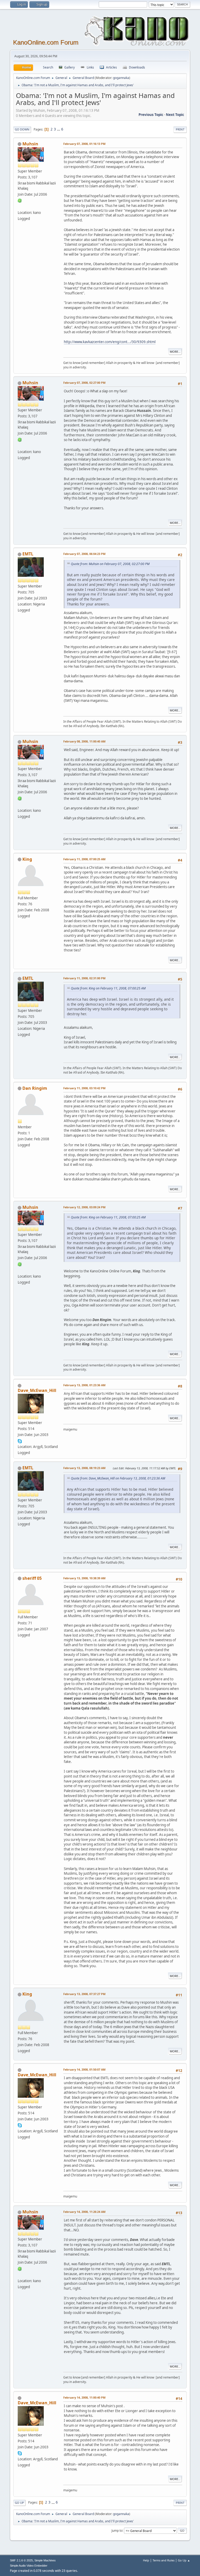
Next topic (175, 115)
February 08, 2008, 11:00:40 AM (84, 741)
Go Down (22, 129)
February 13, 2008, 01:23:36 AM (84, 1385)
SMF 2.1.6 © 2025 (21, 2560)
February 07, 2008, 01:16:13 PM (84, 144)
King (27, 859)
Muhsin (30, 144)
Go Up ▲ (184, 2560)
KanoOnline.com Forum (46, 42)
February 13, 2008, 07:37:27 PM (84, 1994)
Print (180, 129)
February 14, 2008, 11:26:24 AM (84, 2212)
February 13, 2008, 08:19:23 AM (84, 1468)
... (59, 129)
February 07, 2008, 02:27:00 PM (84, 383)
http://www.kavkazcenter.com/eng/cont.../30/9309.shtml (110, 342)
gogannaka (121, 78)
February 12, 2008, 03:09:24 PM (84, 1207)
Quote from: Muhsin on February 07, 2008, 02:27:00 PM (110, 564)
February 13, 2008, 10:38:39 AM (84, 1578)
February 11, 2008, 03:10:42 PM (84, 1088)
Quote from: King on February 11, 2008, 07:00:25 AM (108, 988)
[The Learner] (20, 206)
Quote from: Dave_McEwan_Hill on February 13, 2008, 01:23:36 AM (118, 1478)
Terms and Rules (164, 2560)
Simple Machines (45, 2560)
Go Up (19, 2503)
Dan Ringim (35, 1088)
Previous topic (151, 115)
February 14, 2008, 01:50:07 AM (84, 2069)
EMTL (28, 554)
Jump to (117, 2530)
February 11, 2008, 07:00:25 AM (84, 859)
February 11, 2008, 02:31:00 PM (84, 978)
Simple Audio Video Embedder (29, 2566)
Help (146, 2560)
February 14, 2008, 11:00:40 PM (84, 2397)
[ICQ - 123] (20, 200)
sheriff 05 (32, 1578)
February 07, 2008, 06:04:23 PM (84, 554)
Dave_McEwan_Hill (37, 1390)
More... (175, 352)
